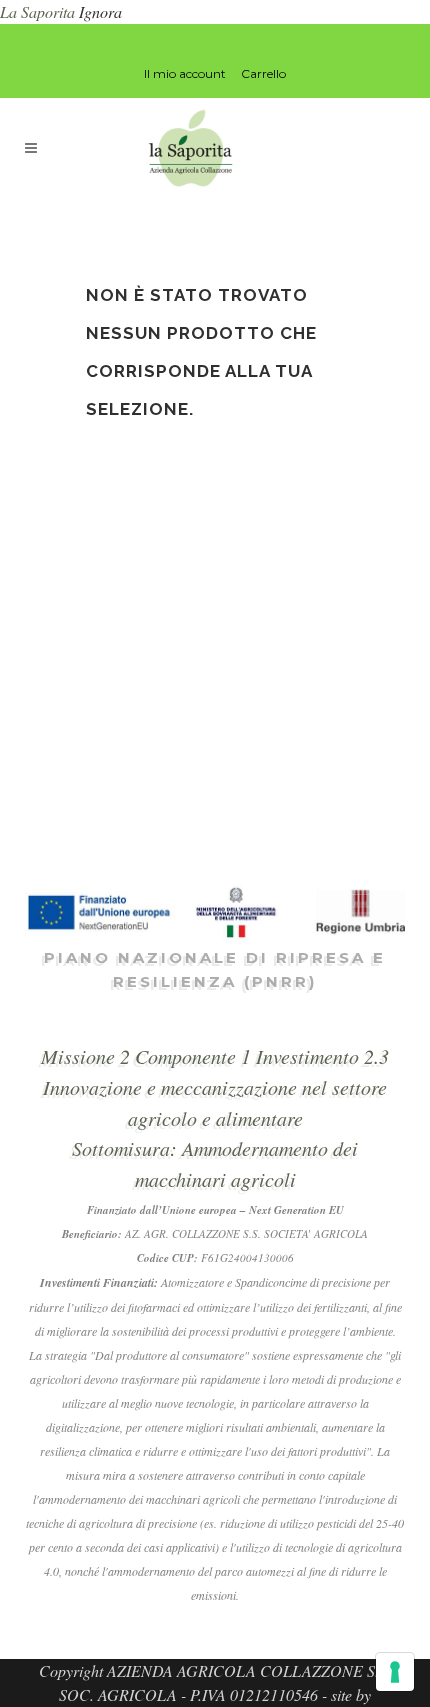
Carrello (263, 73)
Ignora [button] (100, 11)
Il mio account (185, 73)
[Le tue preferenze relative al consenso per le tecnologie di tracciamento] (395, 1672)
